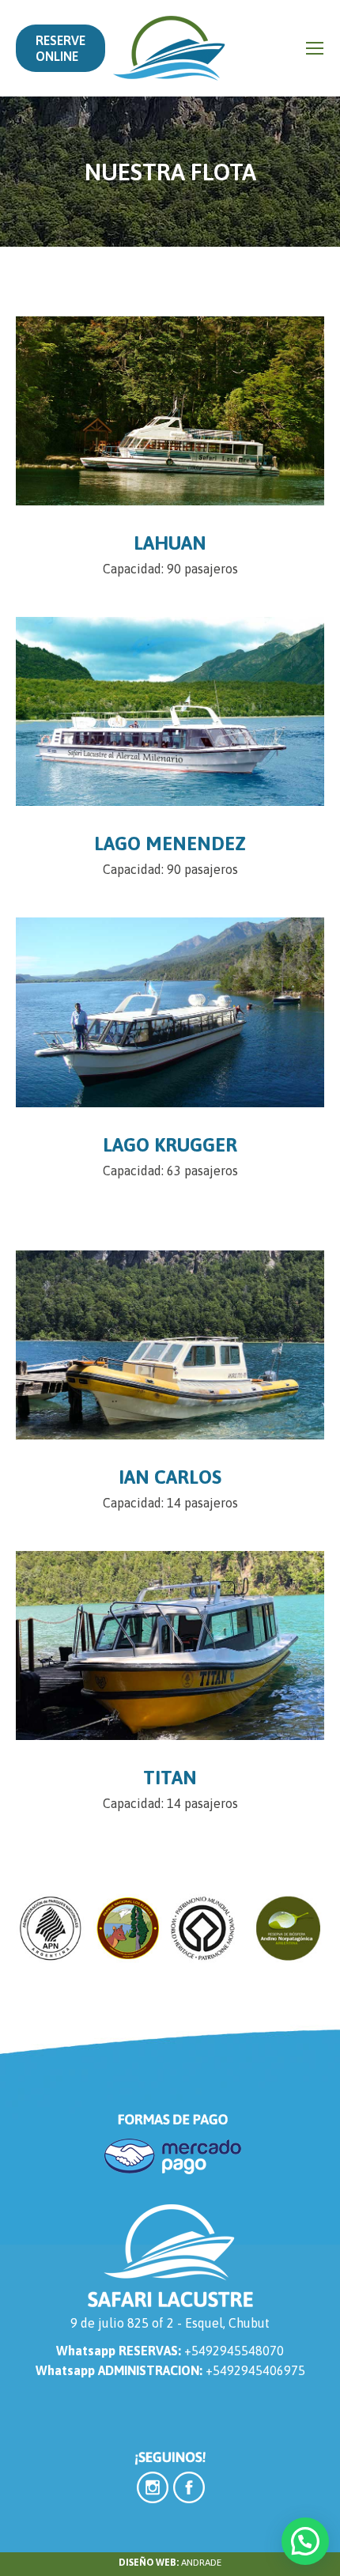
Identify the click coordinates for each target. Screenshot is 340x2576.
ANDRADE (201, 2563)
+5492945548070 (234, 2351)
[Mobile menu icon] (315, 48)
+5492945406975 (255, 2370)
